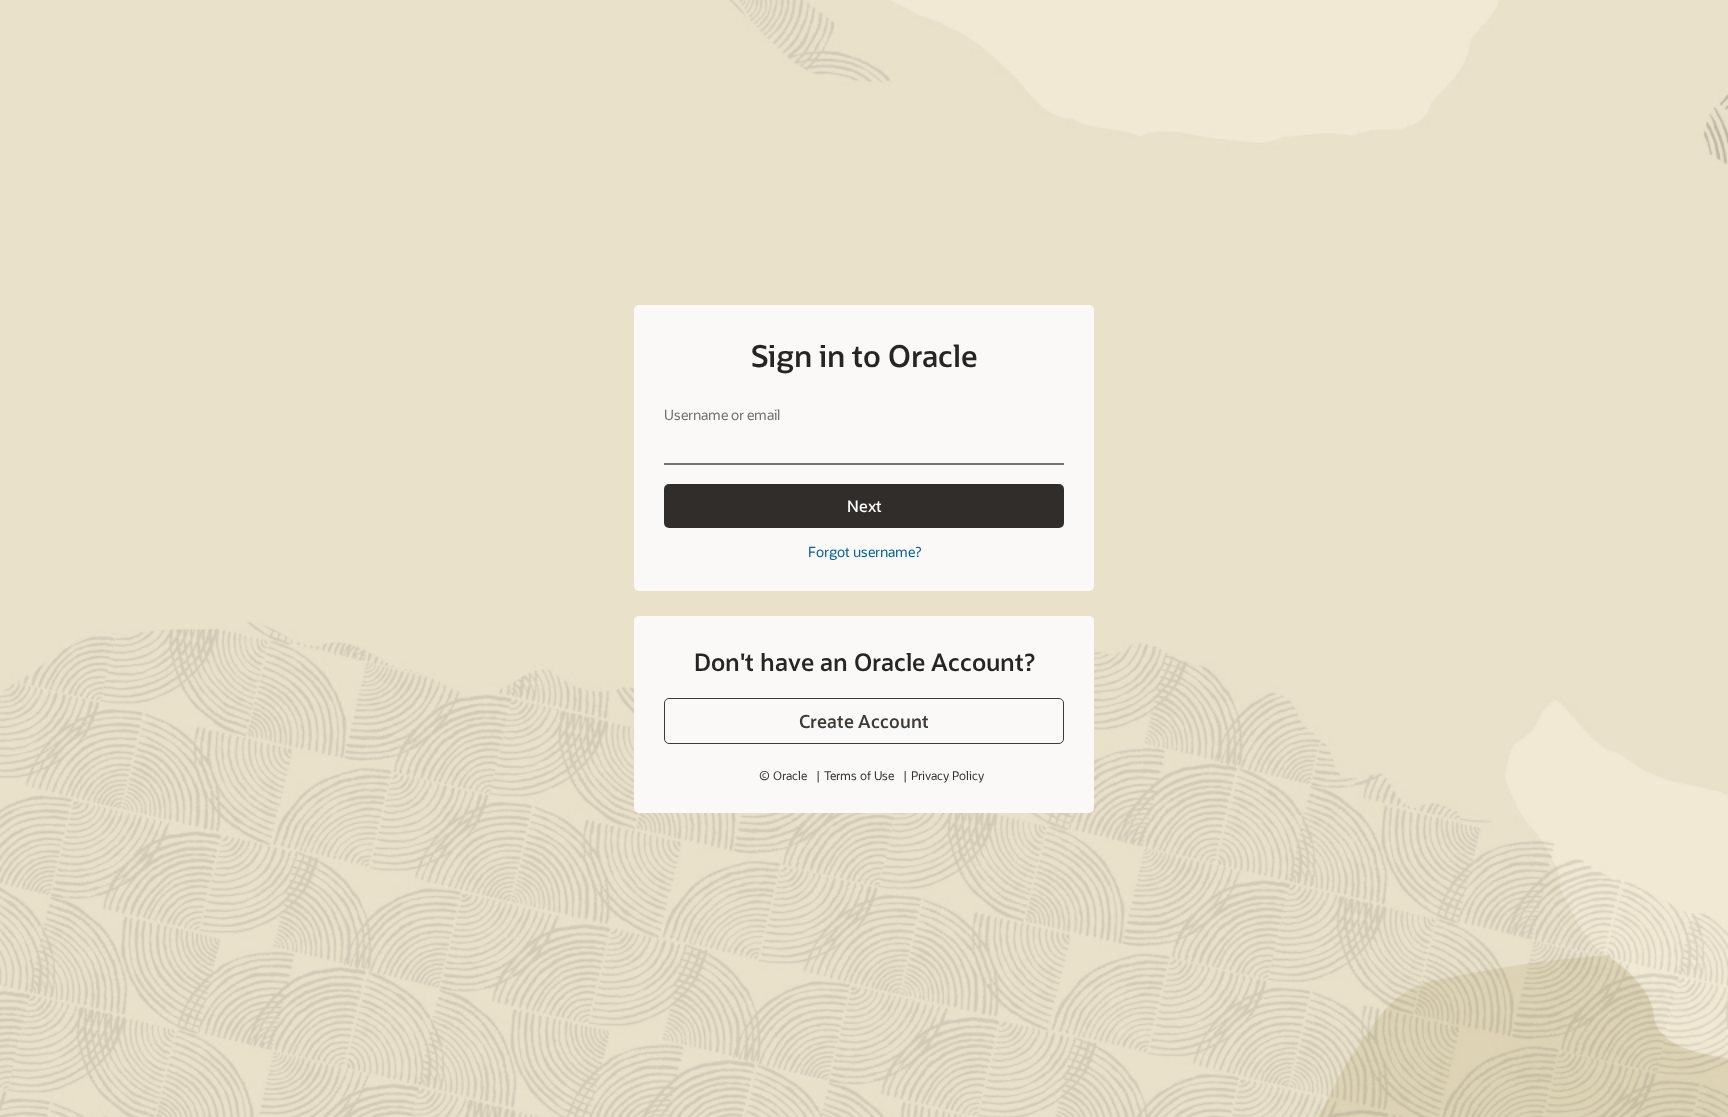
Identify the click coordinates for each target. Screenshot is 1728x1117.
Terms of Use (859, 775)
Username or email (722, 414)
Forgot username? (864, 551)
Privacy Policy (947, 775)
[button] (864, 721)
